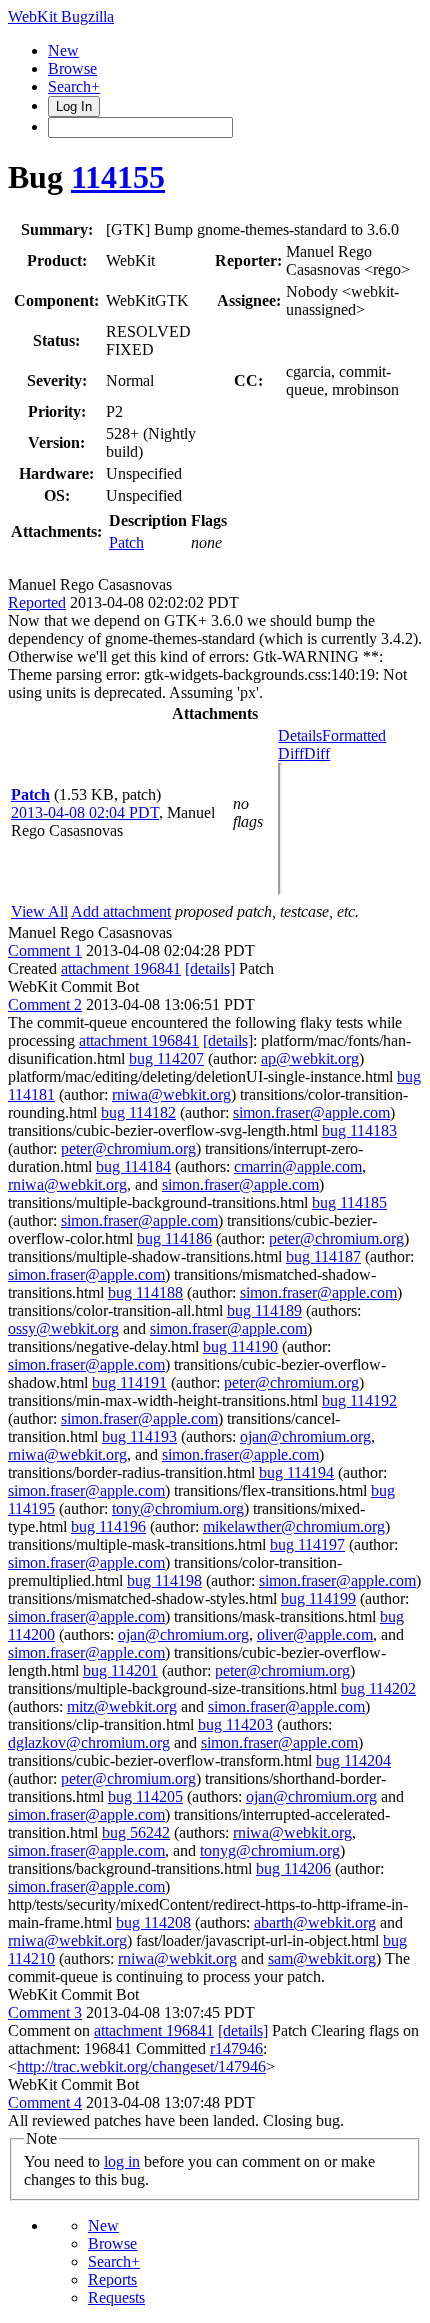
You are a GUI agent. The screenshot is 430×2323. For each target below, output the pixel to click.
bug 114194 (296, 1472)
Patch (126, 542)
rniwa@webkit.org (171, 1094)
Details (300, 735)
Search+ (74, 86)
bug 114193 (139, 1436)
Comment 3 (45, 2012)
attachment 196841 (121, 968)
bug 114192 (359, 1400)
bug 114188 (145, 1292)
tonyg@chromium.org (270, 1850)
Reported (37, 602)
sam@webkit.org (322, 1958)
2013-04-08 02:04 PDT (85, 812)
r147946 (236, 2048)
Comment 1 (45, 950)
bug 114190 (240, 1346)
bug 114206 (293, 1868)
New (63, 50)
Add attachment (121, 911)
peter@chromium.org (128, 1148)
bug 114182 (138, 1112)
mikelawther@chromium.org (294, 1526)
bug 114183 (359, 1130)
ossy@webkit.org (63, 1328)
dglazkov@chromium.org (89, 1742)
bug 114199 (318, 1598)
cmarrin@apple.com (298, 1166)
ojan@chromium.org (305, 1436)
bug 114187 (323, 1256)
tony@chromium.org (178, 1508)
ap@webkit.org (310, 1058)
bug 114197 (307, 1544)
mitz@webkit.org (122, 1706)
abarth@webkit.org (315, 1922)
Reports (112, 2279)
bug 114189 (264, 1310)
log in (122, 2161)
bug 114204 (353, 1760)
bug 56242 (136, 1832)
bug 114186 (174, 1238)
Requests (116, 2297)
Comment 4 (45, 2102)
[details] (210, 968)
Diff (317, 753)
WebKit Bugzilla (61, 16)
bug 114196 (108, 1526)
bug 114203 (235, 1724)
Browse (72, 68)
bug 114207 (166, 1058)
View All (39, 911)
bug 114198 (164, 1580)
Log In (74, 106)
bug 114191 (129, 1382)
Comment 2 (45, 1004)
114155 (118, 177)
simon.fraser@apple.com (311, 1112)
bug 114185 (349, 1202)
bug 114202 (378, 1688)
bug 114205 (145, 1796)
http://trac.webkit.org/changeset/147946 (141, 2066)
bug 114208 (153, 1922)
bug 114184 (133, 1166)
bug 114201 (120, 1670)
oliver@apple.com (315, 1634)
